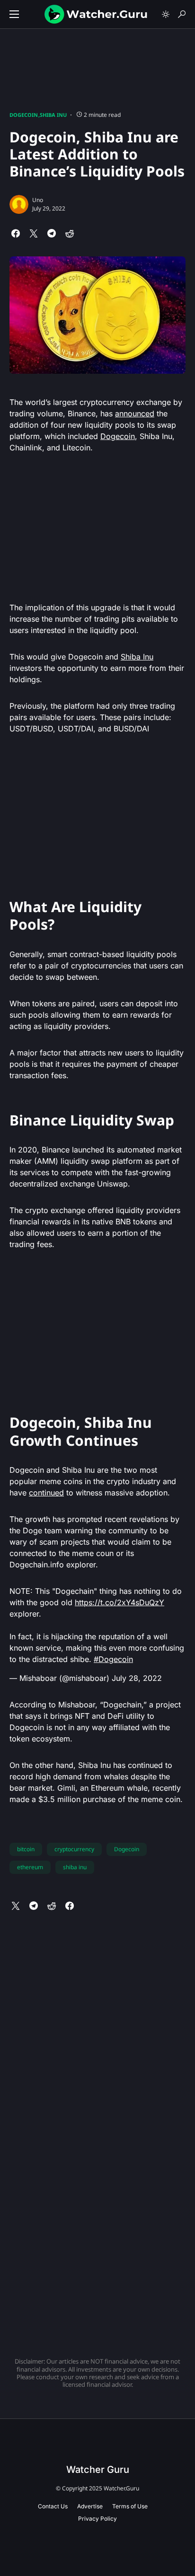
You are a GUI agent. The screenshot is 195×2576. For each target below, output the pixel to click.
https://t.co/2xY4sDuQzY (120, 1602)
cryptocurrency (74, 1849)
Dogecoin (24, 115)
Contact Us (53, 2506)
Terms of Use (130, 2506)
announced (135, 413)
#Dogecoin (113, 1659)
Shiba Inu (53, 115)
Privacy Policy (97, 2519)
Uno (38, 200)
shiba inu (75, 1867)
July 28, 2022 (137, 1678)
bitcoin (26, 1849)
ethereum (30, 1867)
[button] (14, 14)
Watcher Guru (98, 2470)
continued (46, 1493)
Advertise (90, 2506)
